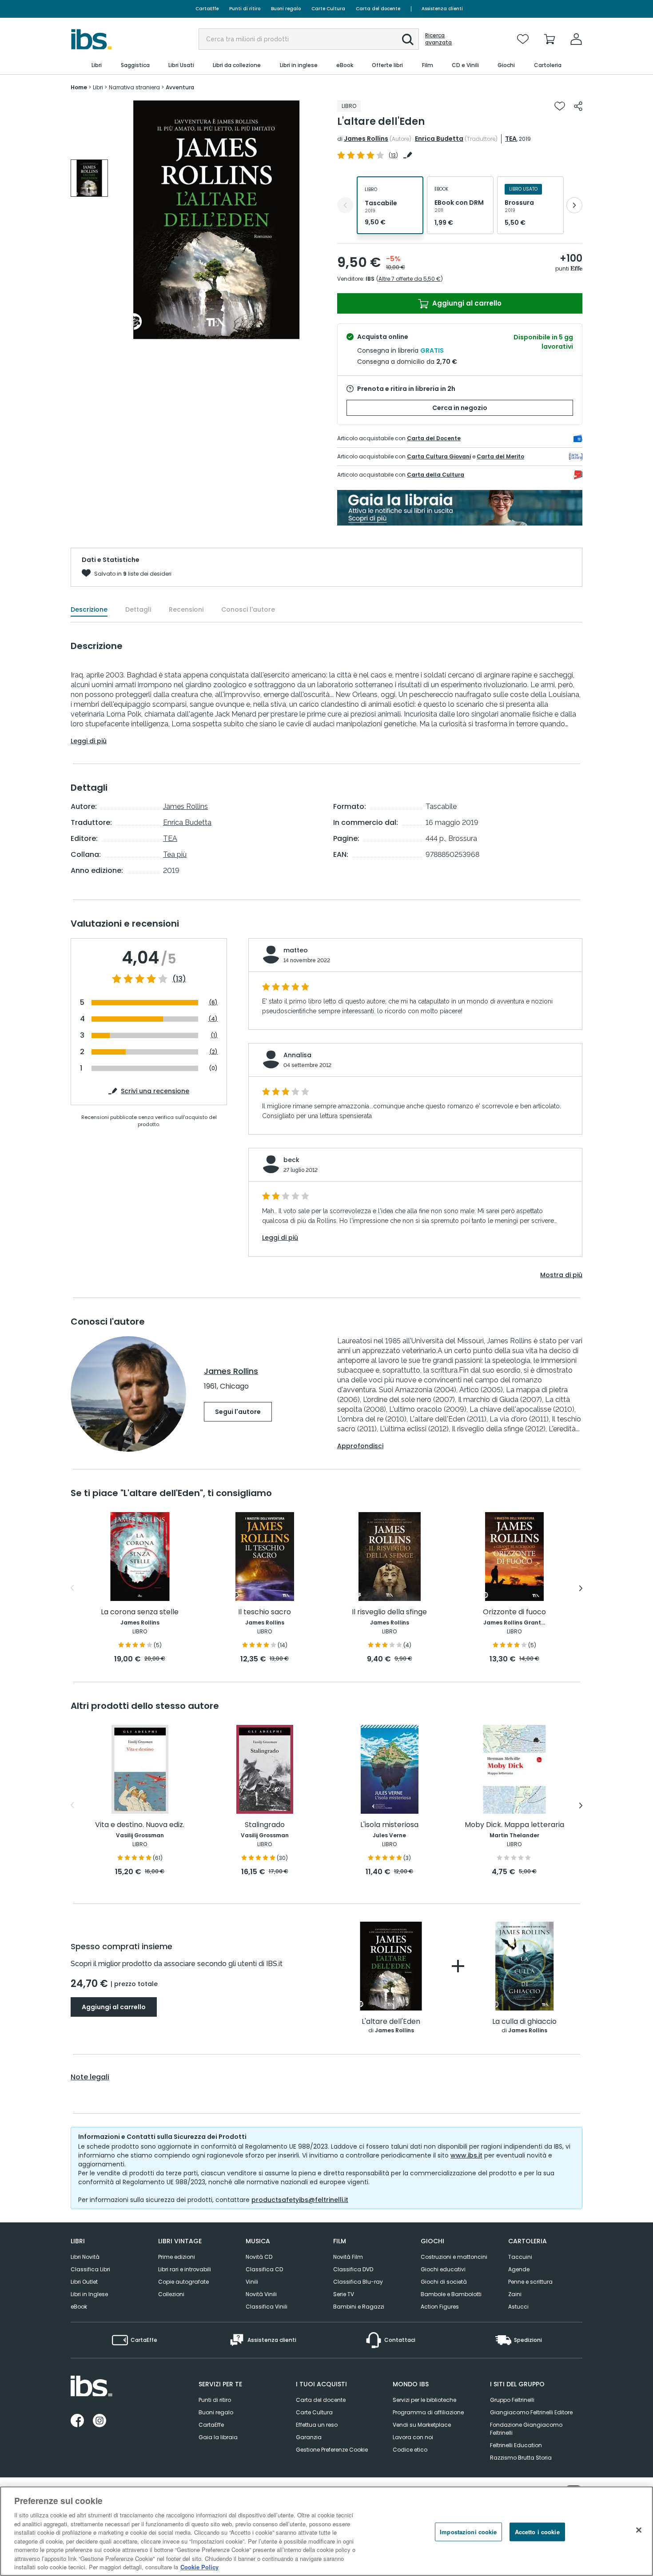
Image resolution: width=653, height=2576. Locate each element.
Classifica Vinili (267, 2307)
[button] (408, 40)
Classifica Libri (90, 2269)
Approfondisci (360, 1446)
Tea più (175, 854)
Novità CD (259, 2257)
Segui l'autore (238, 1412)
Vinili (252, 2282)
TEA (511, 139)
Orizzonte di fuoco (514, 1612)
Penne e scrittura (530, 2282)
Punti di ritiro (245, 9)
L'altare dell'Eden (391, 2022)
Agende (519, 2269)
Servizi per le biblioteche (424, 2400)
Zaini (515, 2294)
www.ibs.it (466, 2155)
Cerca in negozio (460, 408)
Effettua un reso (317, 2425)
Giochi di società (444, 2282)
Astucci (518, 2307)
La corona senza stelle (140, 1612)
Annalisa (297, 1055)
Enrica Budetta (439, 139)
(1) (214, 1035)
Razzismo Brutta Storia (521, 2458)
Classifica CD (264, 2269)
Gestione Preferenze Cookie (332, 2450)
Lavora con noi (413, 2437)
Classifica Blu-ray (358, 2282)
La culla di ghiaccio (524, 2022)
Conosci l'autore (248, 609)
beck (291, 1160)
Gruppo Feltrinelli (512, 2400)
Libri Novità (85, 2257)
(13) (179, 979)
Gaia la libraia (218, 2437)
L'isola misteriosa (389, 1825)
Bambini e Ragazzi (359, 2307)
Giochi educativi (443, 2269)
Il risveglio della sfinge (389, 1612)
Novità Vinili (261, 2294)
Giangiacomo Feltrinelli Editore (531, 2412)
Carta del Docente (434, 438)
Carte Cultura (328, 9)
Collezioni (171, 2294)
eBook (79, 2307)
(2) (213, 1052)
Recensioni (186, 609)
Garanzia (309, 2437)
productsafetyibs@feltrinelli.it (300, 2200)
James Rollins (366, 139)
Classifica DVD (353, 2269)
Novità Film (348, 2257)
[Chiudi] (639, 2530)
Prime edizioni (177, 2257)
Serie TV (344, 2294)
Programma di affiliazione (428, 2412)
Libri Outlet (84, 2282)
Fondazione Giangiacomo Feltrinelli (526, 2429)
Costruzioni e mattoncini (454, 2257)
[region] (326, 2531)
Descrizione (89, 609)
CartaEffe (207, 9)
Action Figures (440, 2307)
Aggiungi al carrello (466, 303)
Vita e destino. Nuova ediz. (140, 1825)
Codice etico (410, 2450)
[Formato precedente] (345, 205)
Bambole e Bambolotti (451, 2294)
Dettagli (138, 609)
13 (393, 155)
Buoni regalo (286, 9)
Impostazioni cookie (468, 2532)
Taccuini (520, 2257)
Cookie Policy (199, 2567)
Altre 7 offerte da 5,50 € (410, 279)
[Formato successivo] (574, 205)
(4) (213, 1019)
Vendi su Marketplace (422, 2425)
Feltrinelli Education (516, 2445)
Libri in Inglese (89, 2294)
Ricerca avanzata (438, 39)
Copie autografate (183, 2282)
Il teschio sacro (265, 1612)
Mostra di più (561, 1275)
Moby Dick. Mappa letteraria (514, 1825)
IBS (370, 279)
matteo (296, 950)
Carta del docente (378, 9)
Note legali (90, 2077)
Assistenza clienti (442, 9)
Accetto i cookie (537, 2532)
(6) (213, 1002)
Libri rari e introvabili (185, 2269)
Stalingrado (265, 1825)
